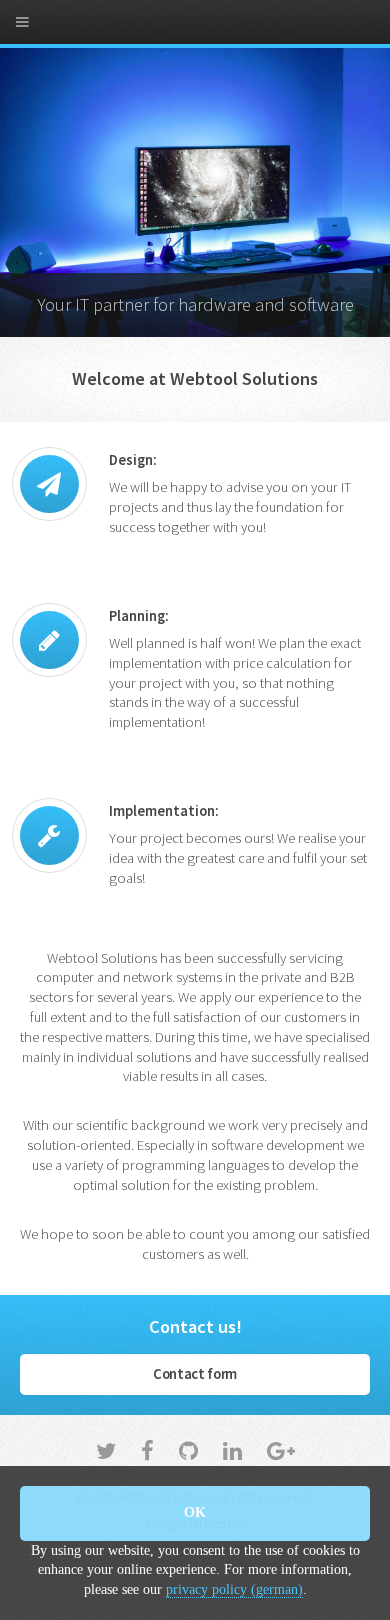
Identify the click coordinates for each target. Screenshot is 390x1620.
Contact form (195, 1374)
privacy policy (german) (234, 1589)
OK (194, 1512)
